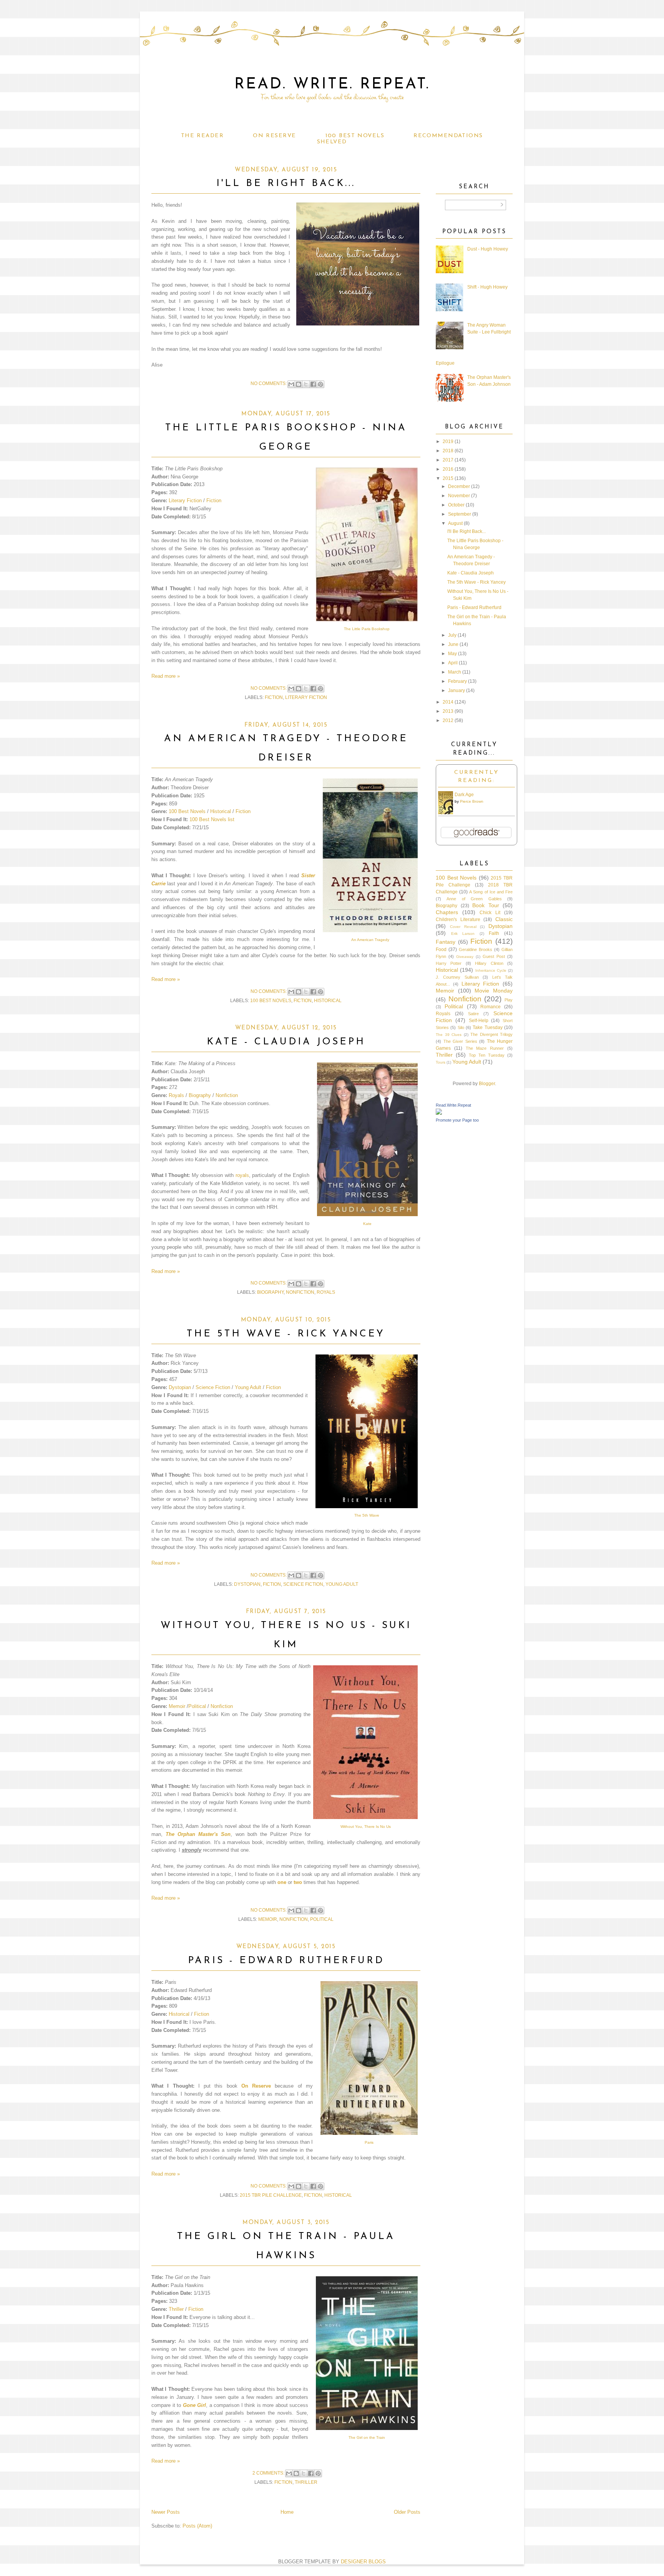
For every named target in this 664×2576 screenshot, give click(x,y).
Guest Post (494, 956)
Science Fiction (213, 1387)
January (456, 690)
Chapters (447, 912)
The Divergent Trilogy (491, 1034)
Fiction (214, 500)
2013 (448, 711)
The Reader (202, 136)
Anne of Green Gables (474, 899)
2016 (448, 469)
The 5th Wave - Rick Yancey (286, 1334)
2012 (448, 720)
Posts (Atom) (197, 2526)
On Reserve (274, 136)
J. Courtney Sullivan (457, 977)
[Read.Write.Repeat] (439, 1113)
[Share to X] (306, 384)
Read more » (166, 676)
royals (242, 1175)
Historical (221, 811)
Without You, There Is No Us (366, 1827)
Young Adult (248, 1387)
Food (441, 949)
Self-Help (479, 1021)
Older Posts (407, 2512)
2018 (448, 451)
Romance (491, 1007)
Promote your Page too (457, 1120)
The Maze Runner (485, 1048)
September (460, 514)
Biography (200, 1095)
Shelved (332, 142)
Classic (504, 919)
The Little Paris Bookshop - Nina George (286, 437)
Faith (494, 933)
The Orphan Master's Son (198, 1834)
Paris (369, 2142)
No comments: (269, 383)
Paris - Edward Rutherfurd (286, 1961)
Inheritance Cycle (491, 970)
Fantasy (446, 942)
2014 (448, 702)
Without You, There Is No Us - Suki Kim (286, 1635)
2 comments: (269, 2473)
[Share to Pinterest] (320, 384)
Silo (461, 1027)
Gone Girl (195, 2405)
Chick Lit (490, 913)
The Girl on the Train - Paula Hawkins (286, 2246)
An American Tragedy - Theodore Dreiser (286, 748)
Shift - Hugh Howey (487, 287)
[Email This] (291, 384)
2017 (448, 460)
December (459, 486)
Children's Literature (458, 920)
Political (197, 1706)
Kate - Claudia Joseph (286, 1042)
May (452, 654)
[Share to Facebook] (313, 384)
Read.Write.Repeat (453, 1105)
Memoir (177, 1706)
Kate (367, 1224)
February (457, 681)
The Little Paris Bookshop (367, 629)
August (455, 523)
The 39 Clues (449, 1035)
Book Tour (486, 905)
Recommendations (448, 136)
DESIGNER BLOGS (363, 2562)
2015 (448, 478)
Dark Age (464, 795)
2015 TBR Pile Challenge (271, 2195)
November (459, 496)
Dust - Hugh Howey (488, 249)
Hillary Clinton (489, 963)
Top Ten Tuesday (487, 1055)
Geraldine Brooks (476, 949)
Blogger (487, 1084)
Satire (473, 1014)
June (453, 644)
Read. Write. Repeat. (332, 85)
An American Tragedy (370, 940)
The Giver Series (460, 1041)
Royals (176, 1095)
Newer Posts (166, 2512)
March (455, 672)
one (282, 1882)
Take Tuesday (487, 1027)
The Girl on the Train (367, 2437)
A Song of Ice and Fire (491, 892)
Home (287, 2512)
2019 (448, 442)
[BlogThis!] (299, 384)
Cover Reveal (463, 927)
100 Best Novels (355, 136)
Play (509, 1000)
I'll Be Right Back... (286, 183)
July (452, 635)
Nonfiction (227, 1095)
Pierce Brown (472, 801)
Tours (441, 1062)
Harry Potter (449, 963)
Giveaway (465, 957)
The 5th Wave (367, 1515)
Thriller (176, 2309)
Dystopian (180, 1387)
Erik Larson (463, 934)
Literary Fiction (185, 500)
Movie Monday (494, 991)
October (456, 505)
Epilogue (445, 363)
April (453, 663)
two (298, 1882)
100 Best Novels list (212, 819)
